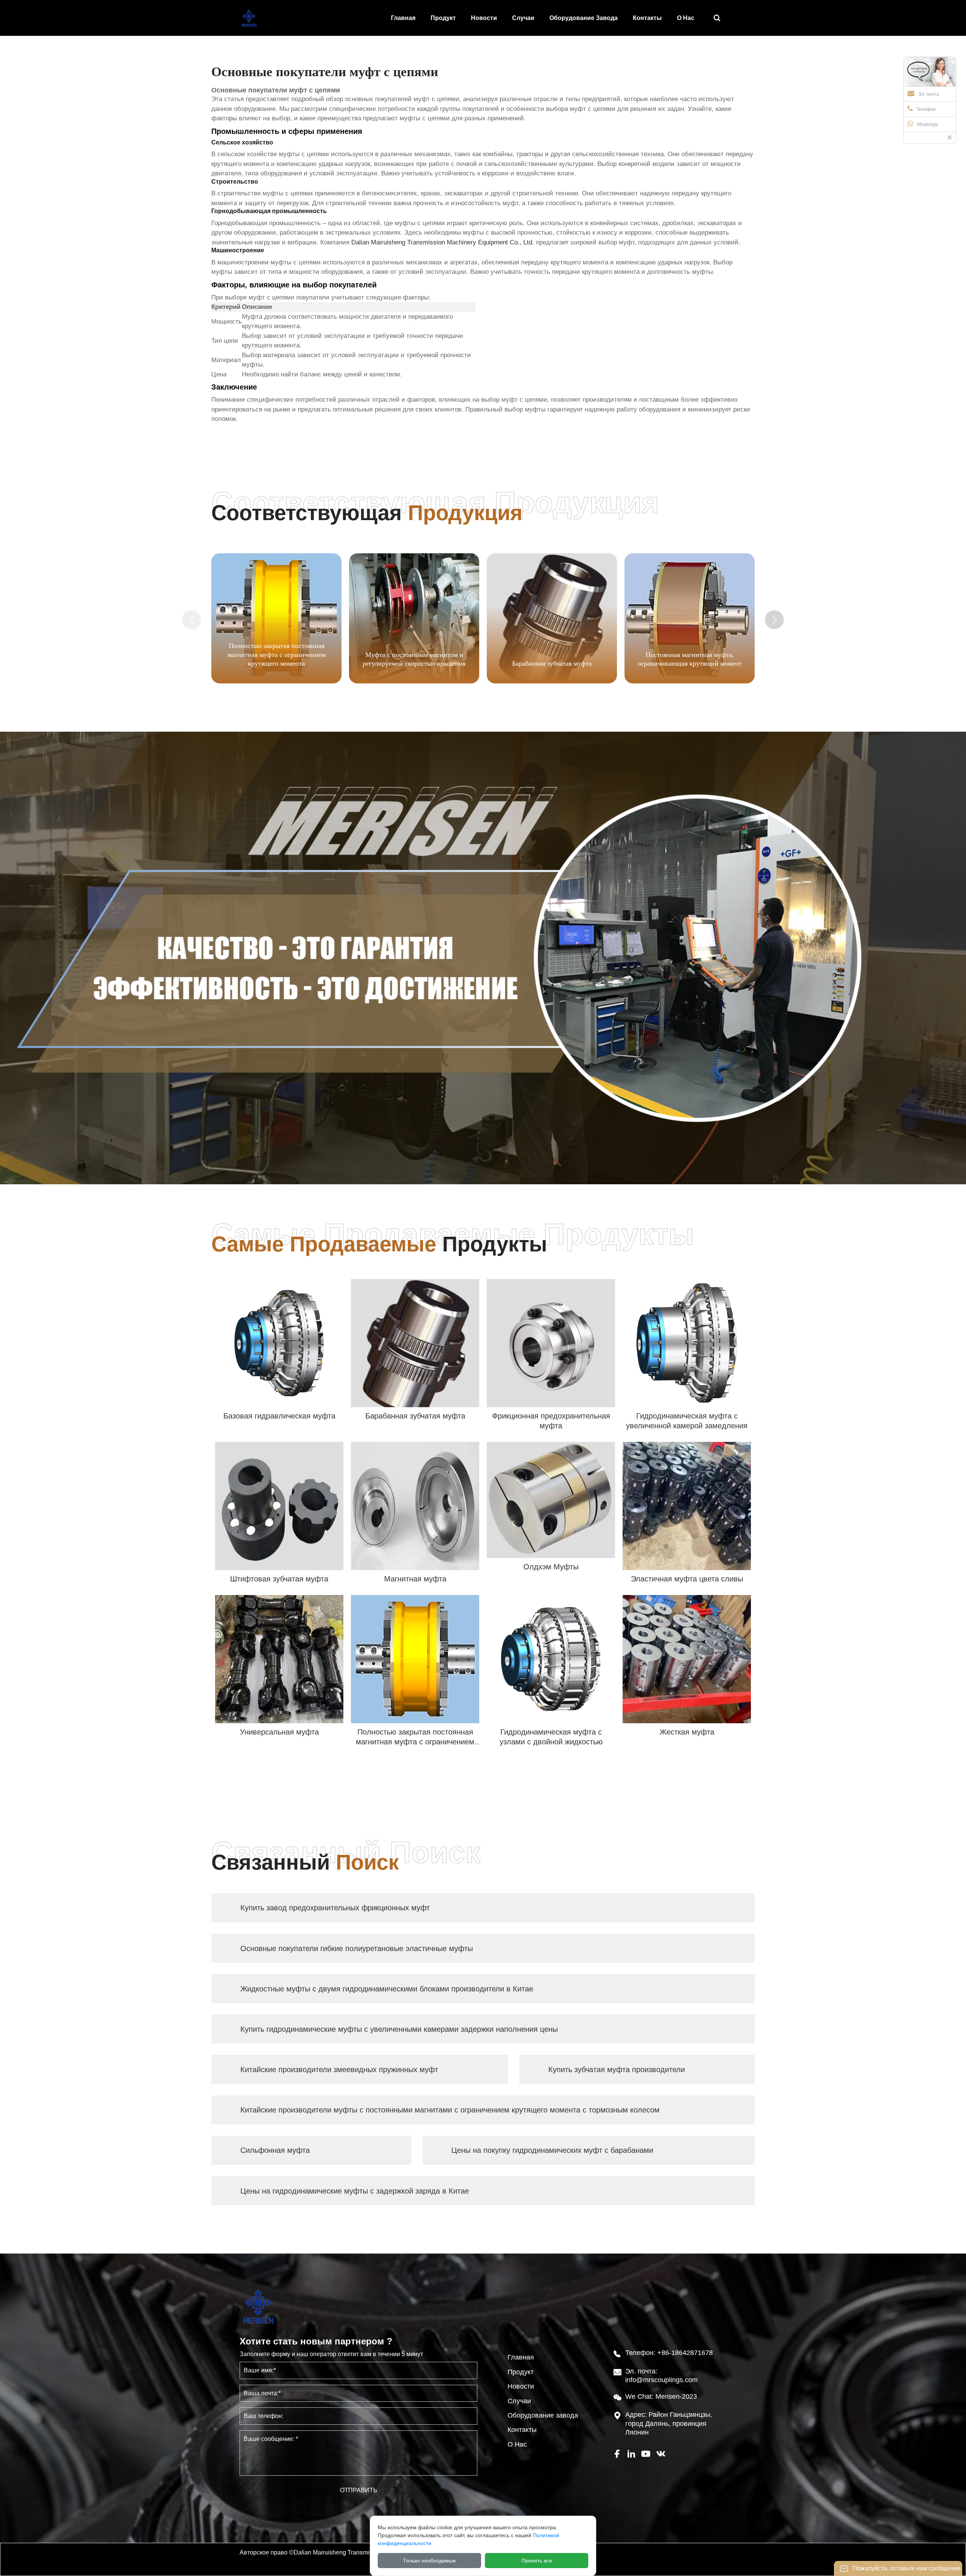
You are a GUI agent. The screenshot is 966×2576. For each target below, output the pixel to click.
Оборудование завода (543, 2415)
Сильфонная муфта (275, 2150)
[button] (774, 620)
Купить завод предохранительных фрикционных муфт (335, 1908)
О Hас (517, 2444)
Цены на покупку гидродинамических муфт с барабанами (552, 2150)
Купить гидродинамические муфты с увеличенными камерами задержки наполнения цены (399, 2029)
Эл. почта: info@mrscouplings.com (661, 2376)
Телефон (926, 109)
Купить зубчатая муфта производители (617, 2069)
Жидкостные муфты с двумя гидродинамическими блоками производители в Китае (387, 1989)
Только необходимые (429, 2561)
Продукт (521, 2372)
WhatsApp (928, 124)
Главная (521, 2357)
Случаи (519, 2401)
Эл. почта (928, 94)
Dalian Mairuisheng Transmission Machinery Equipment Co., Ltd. (443, 242)
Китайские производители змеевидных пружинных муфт (339, 2069)
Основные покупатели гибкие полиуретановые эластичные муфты (357, 1948)
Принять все (537, 2561)
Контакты (522, 2430)
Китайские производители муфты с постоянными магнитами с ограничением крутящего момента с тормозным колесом (450, 2110)
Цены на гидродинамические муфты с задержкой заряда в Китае (355, 2191)
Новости (521, 2386)
